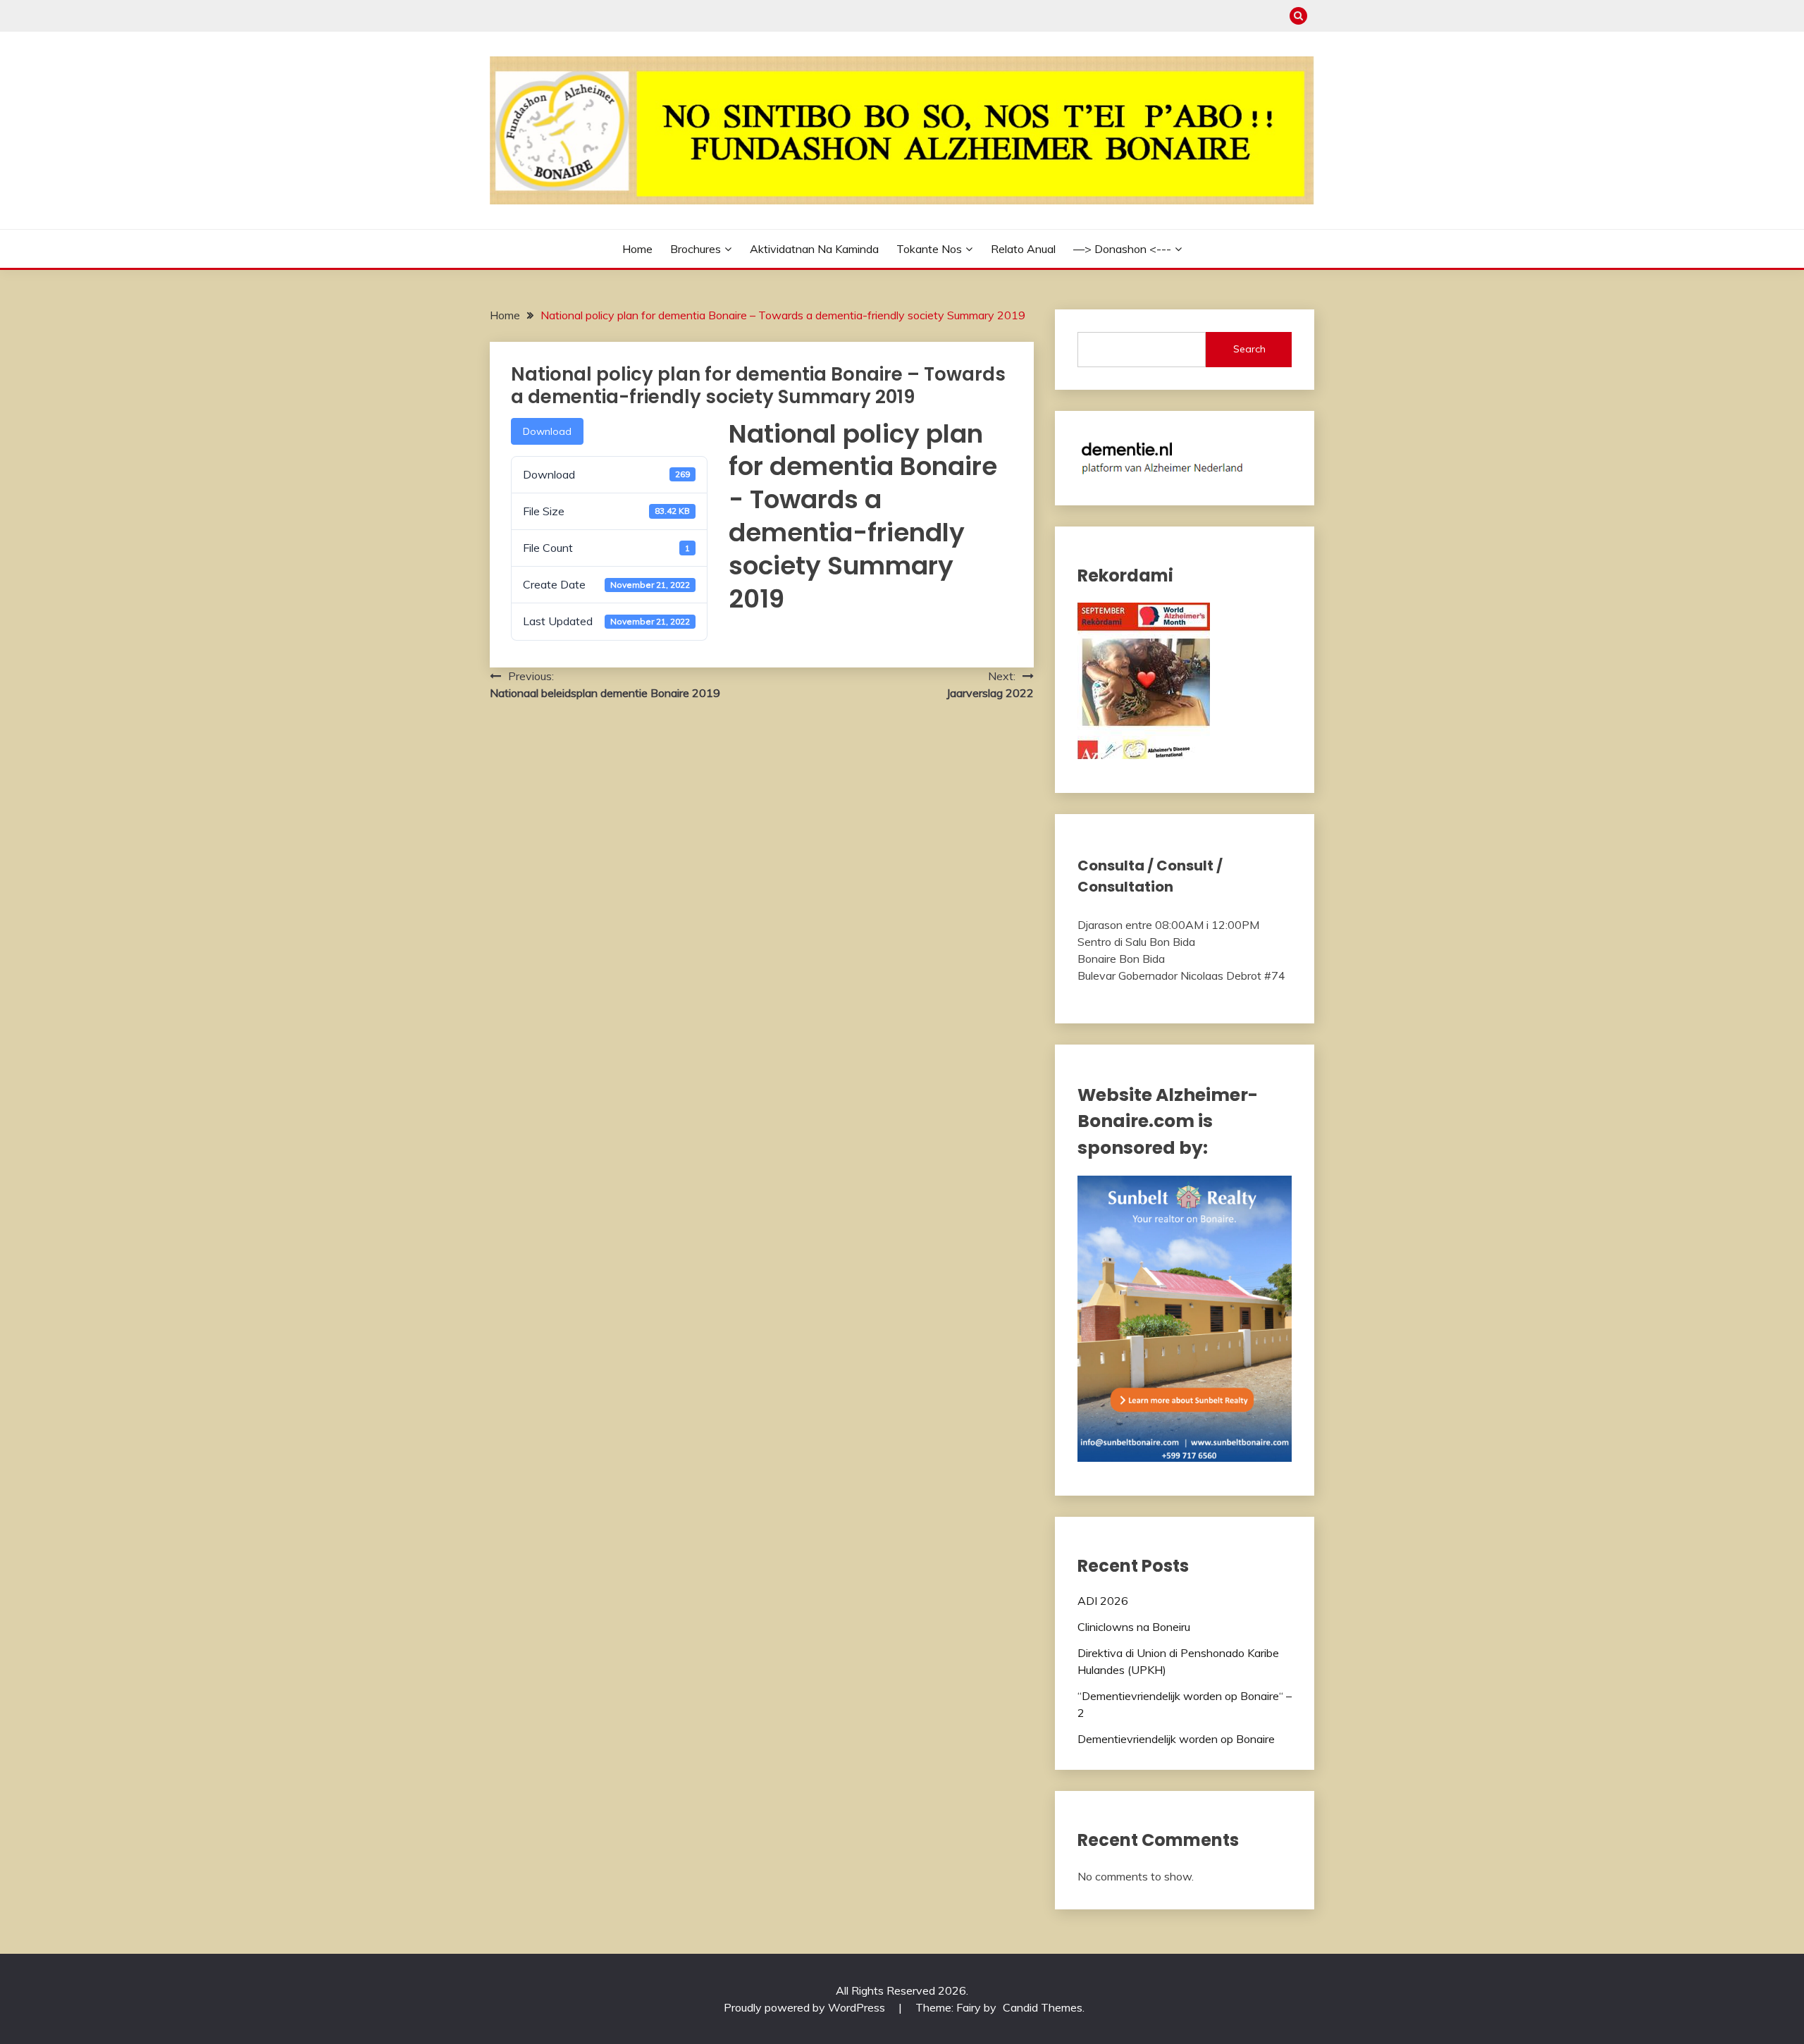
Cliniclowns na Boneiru (1134, 1627)
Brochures (696, 249)
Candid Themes (1043, 2007)
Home (637, 249)
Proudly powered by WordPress (806, 2007)
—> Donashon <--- (1122, 249)
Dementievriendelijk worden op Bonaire (1176, 1739)
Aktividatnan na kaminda (814, 249)
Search (1249, 349)
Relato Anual (1023, 249)
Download (547, 431)
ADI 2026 (1103, 1601)
